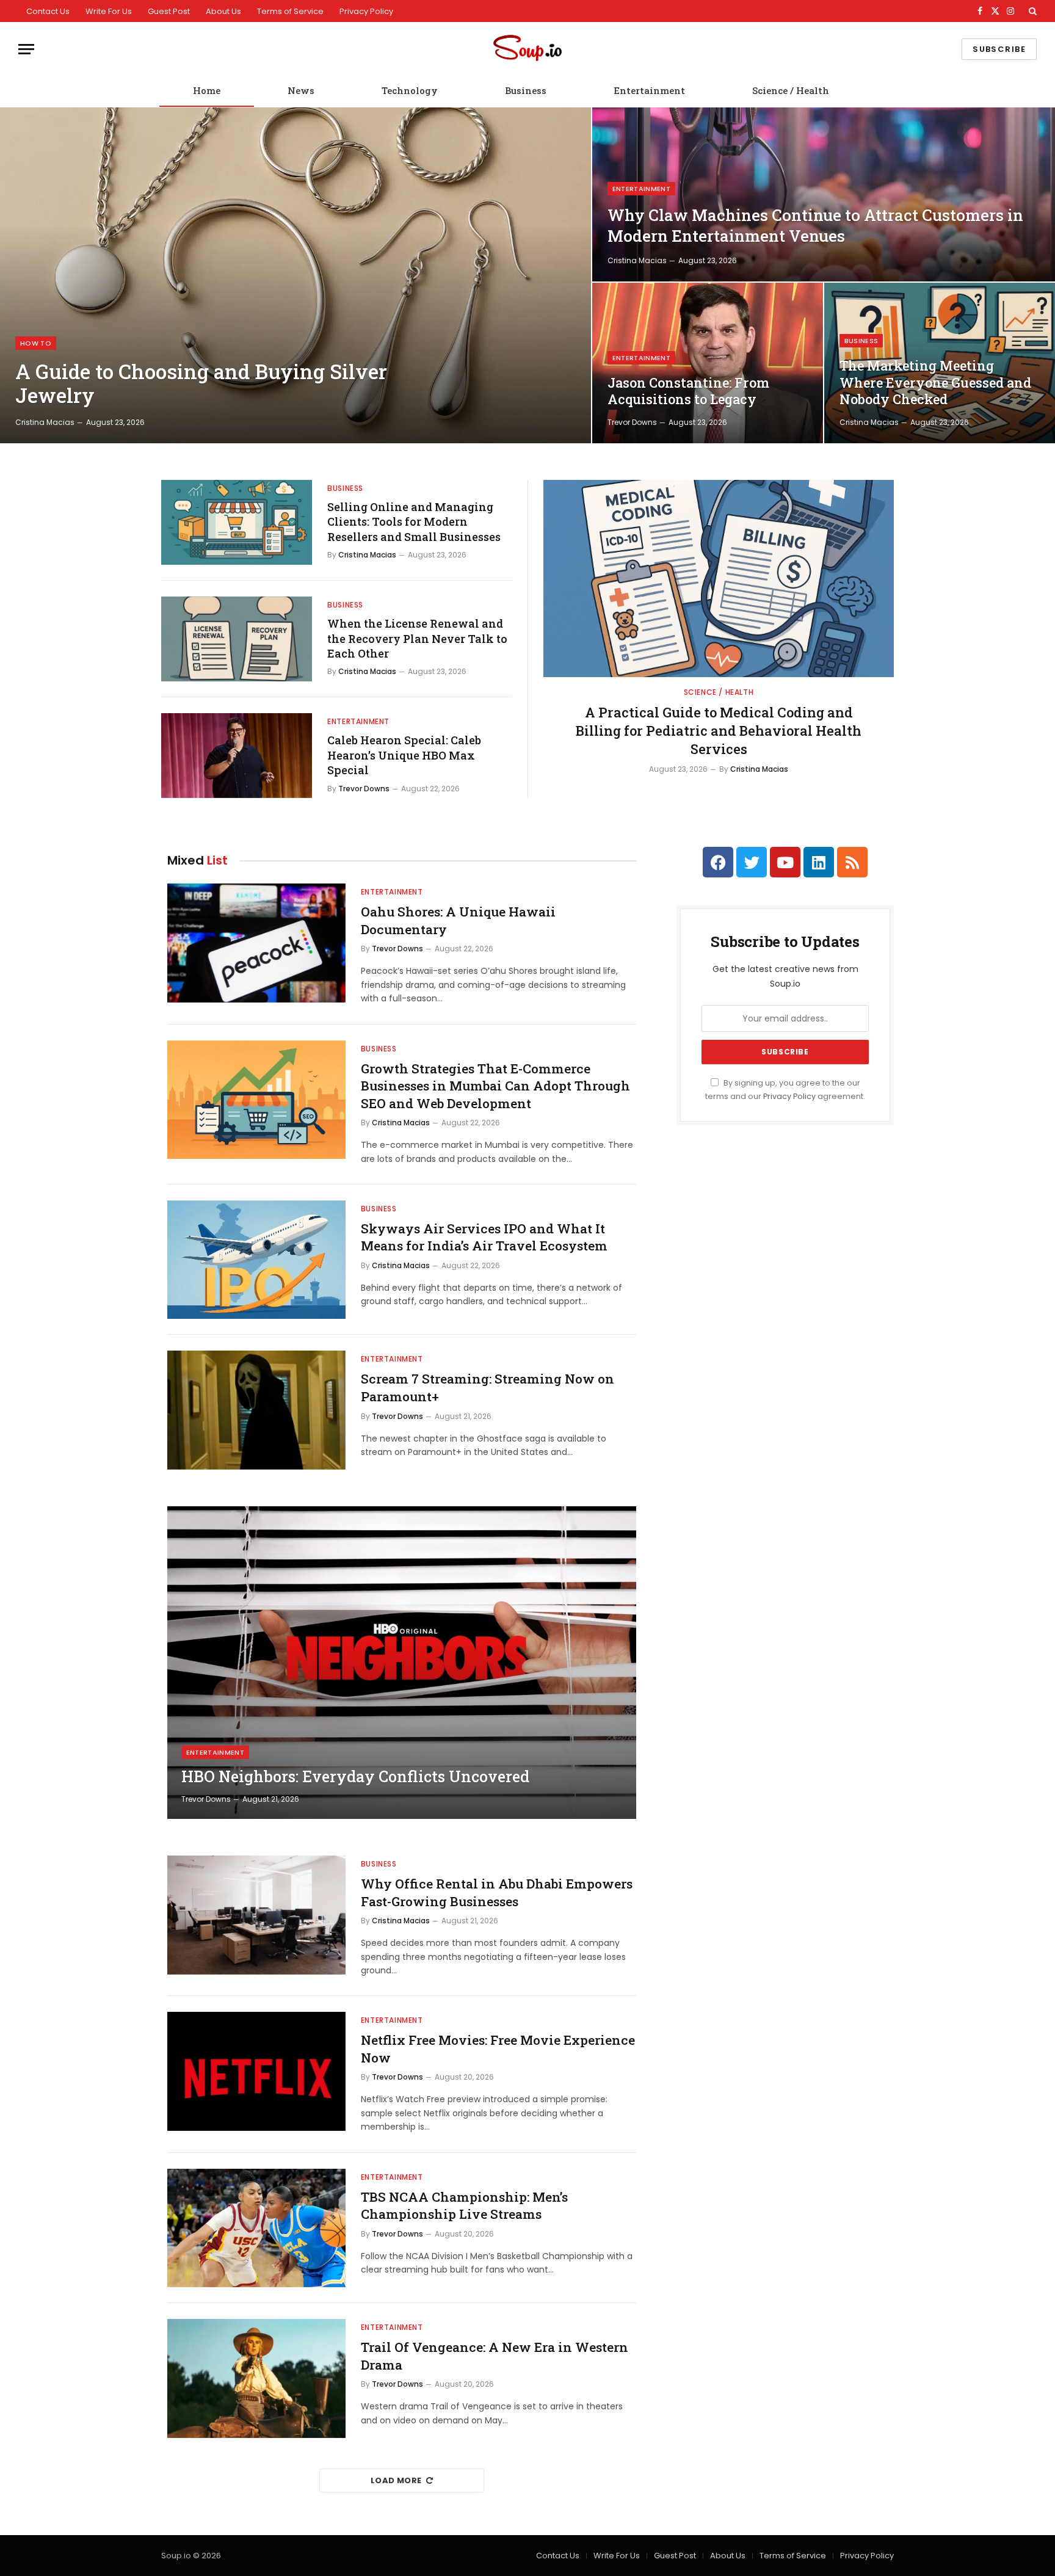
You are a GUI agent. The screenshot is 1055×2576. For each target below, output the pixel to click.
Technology (410, 90)
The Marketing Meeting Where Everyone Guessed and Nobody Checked (935, 383)
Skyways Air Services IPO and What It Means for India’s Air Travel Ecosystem (484, 1237)
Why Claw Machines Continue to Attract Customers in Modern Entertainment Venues (815, 225)
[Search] (1031, 11)
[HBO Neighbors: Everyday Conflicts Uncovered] (402, 1663)
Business (526, 90)
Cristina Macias (45, 422)
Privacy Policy (366, 11)
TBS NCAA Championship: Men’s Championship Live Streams (464, 2206)
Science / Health (791, 90)
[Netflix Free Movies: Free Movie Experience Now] (256, 2071)
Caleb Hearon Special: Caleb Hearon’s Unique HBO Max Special (404, 755)
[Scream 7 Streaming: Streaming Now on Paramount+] (256, 1410)
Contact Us (48, 11)
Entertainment (649, 90)
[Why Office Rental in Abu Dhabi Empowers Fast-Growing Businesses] (256, 1915)
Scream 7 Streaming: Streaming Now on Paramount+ (488, 1388)
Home (207, 90)
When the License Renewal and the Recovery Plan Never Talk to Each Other (417, 638)
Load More (396, 2480)
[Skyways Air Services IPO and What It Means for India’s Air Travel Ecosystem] (256, 1260)
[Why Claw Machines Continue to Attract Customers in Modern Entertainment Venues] (824, 194)
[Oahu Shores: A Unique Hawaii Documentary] (256, 943)
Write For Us (109, 11)
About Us (223, 11)
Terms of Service (290, 11)
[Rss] (852, 862)
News (301, 90)
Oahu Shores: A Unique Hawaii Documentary (458, 920)
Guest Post (169, 11)
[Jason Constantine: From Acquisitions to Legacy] (708, 363)
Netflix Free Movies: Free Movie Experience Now (498, 2049)
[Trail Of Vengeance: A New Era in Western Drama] (256, 2378)
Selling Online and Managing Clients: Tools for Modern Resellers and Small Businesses (414, 522)
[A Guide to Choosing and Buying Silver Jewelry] (295, 275)
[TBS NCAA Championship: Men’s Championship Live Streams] (256, 2228)
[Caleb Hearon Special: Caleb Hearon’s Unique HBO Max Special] (237, 756)
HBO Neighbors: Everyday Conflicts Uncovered (355, 1777)
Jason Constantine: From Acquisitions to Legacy (688, 391)
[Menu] (26, 49)
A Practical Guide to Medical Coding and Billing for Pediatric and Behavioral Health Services (719, 731)
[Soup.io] (527, 49)
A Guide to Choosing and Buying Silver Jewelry (201, 384)
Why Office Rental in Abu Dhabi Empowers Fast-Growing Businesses (497, 1892)
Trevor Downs (632, 422)
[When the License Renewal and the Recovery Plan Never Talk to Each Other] (237, 639)
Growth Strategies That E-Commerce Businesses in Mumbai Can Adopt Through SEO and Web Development (495, 1086)
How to (36, 343)
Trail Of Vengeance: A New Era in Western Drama (495, 2356)
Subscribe (999, 49)
